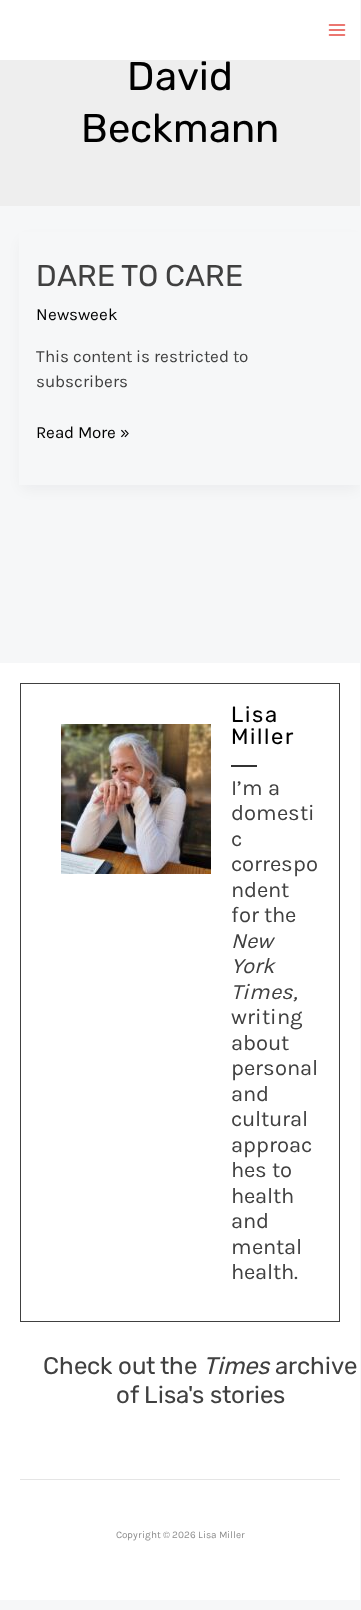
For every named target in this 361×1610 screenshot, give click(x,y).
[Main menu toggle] (338, 30)
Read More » (83, 433)
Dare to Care (139, 276)
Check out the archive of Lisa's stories (200, 1380)
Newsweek (77, 314)
